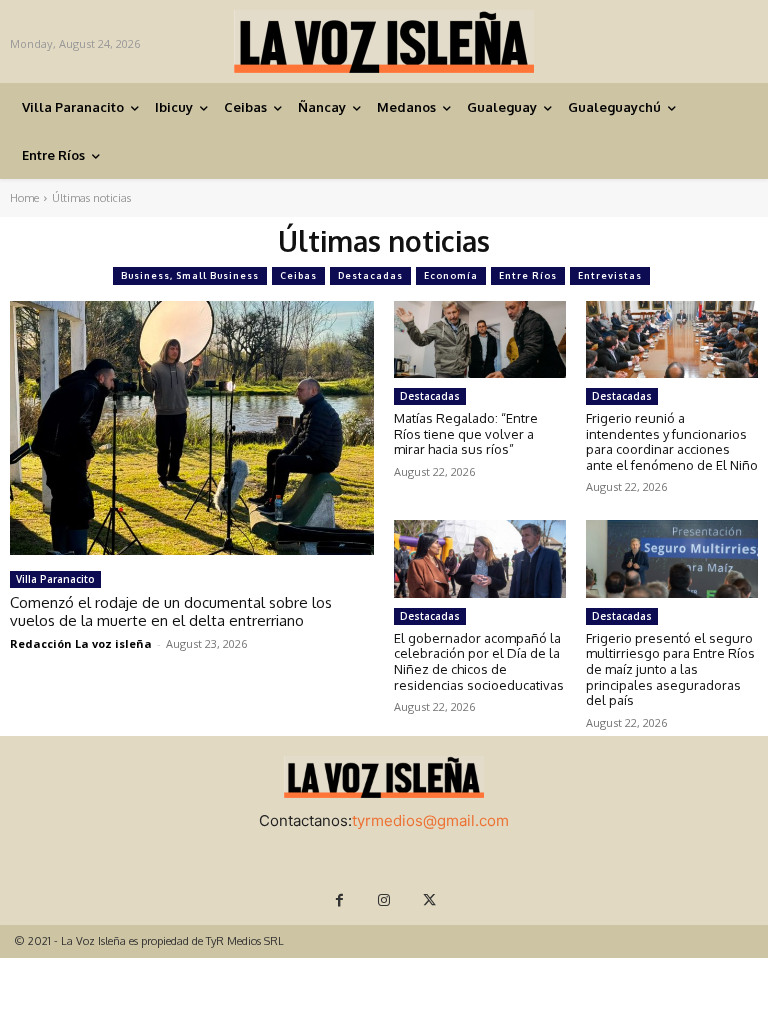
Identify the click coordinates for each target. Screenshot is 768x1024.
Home (24, 198)
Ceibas (298, 275)
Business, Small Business (190, 275)
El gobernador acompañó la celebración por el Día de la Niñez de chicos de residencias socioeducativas (479, 661)
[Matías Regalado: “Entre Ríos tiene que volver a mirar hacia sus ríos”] (480, 339)
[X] (429, 900)
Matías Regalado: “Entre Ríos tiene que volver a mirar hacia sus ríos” (466, 433)
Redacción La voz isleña (81, 643)
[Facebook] (339, 900)
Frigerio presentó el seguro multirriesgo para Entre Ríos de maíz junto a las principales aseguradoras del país (670, 669)
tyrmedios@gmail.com (430, 820)
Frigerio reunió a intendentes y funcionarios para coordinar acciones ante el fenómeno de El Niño (672, 441)
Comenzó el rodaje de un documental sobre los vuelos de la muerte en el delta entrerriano (171, 611)
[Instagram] (384, 900)
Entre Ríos (528, 275)
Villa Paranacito (55, 579)
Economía (451, 275)
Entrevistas (610, 275)
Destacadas (370, 275)
